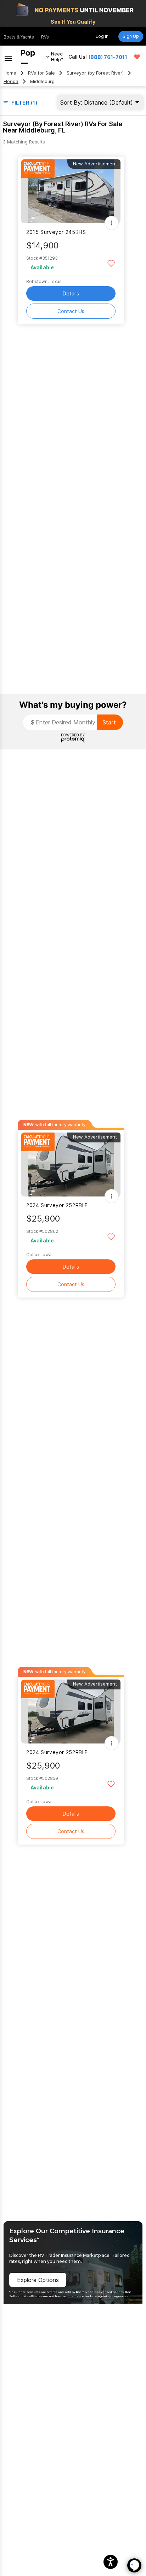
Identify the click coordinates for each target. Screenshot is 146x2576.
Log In (102, 36)
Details (71, 293)
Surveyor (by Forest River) (95, 73)
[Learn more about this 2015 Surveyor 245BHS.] (71, 191)
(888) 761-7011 (108, 57)
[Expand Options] (112, 223)
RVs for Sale (41, 73)
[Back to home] (28, 57)
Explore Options (38, 2280)
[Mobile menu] (8, 57)
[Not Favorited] (111, 263)
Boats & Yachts (19, 37)
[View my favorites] (137, 57)
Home (10, 73)
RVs (45, 37)
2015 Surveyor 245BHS (56, 232)
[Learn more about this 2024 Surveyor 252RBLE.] (71, 1165)
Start (109, 722)
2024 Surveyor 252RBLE (57, 1205)
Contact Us (71, 311)
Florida (11, 81)
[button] (111, 2562)
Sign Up (131, 36)
